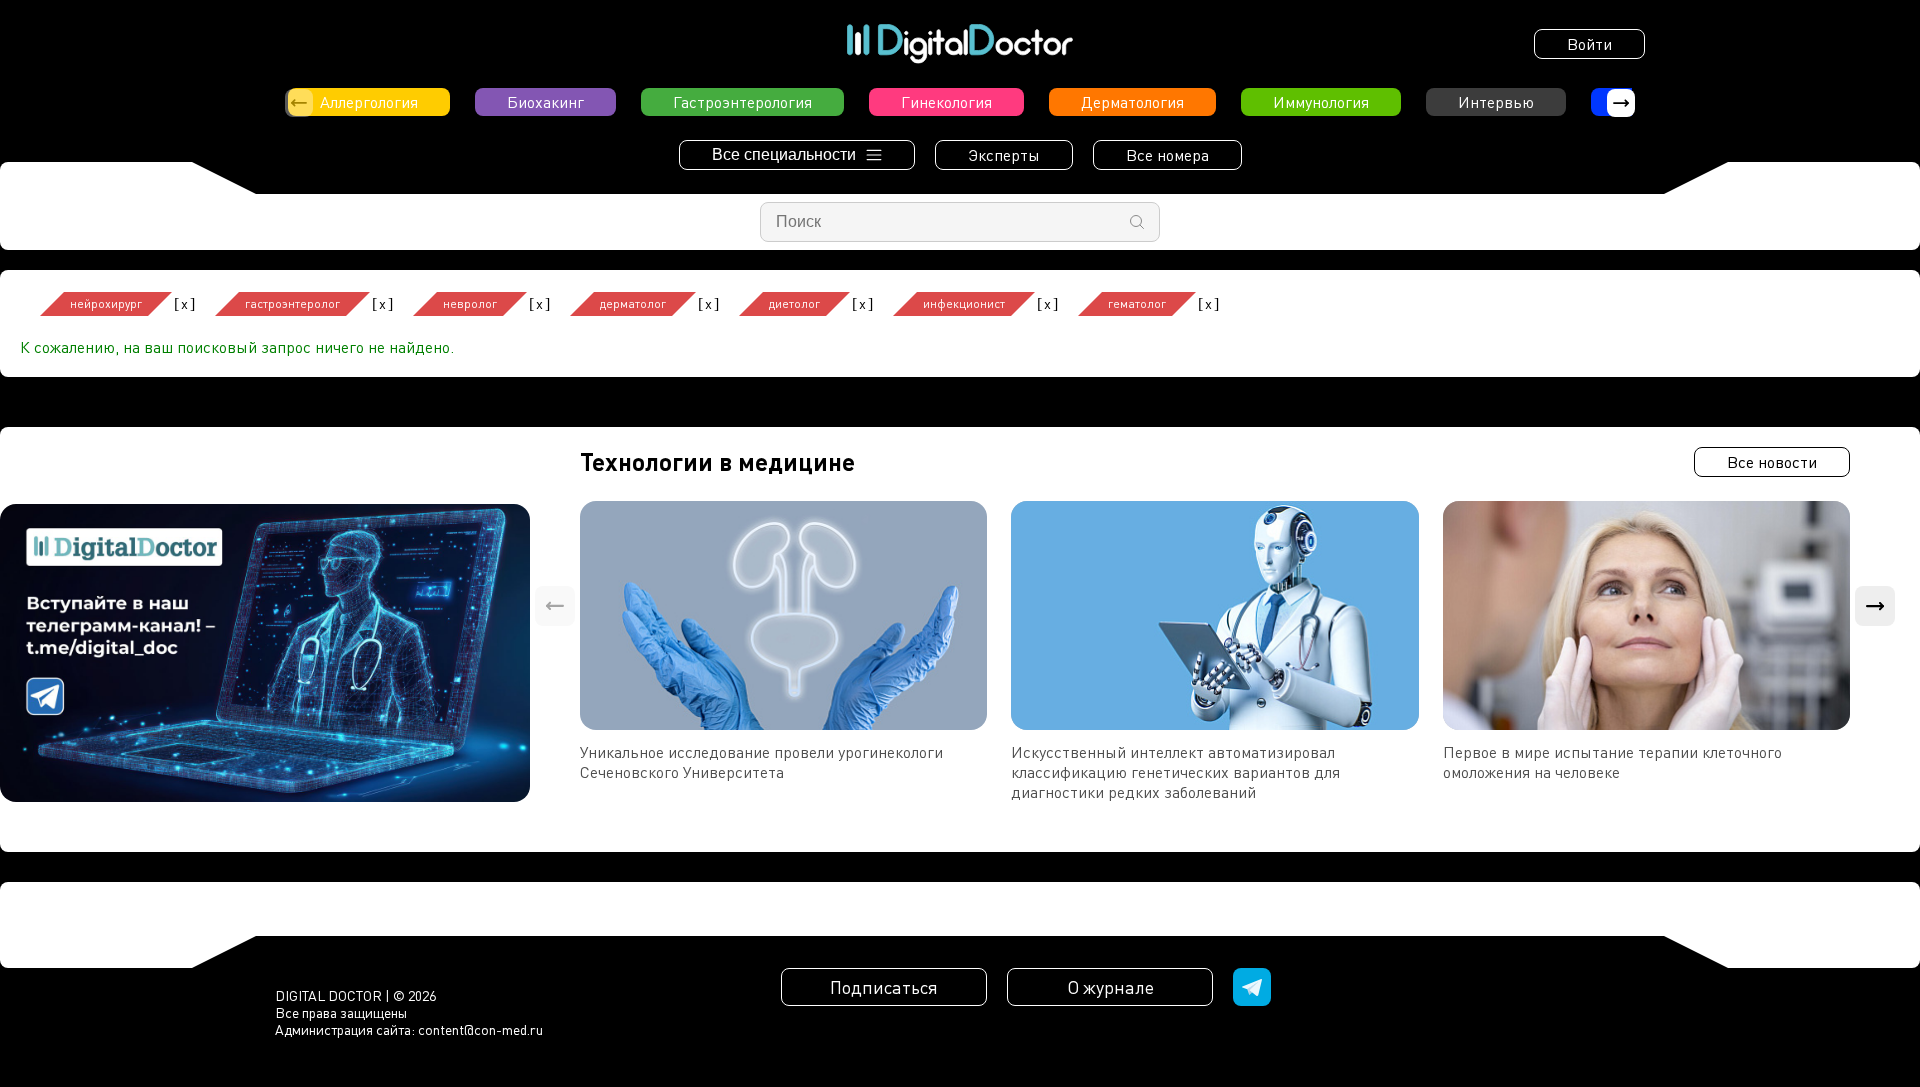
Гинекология (946, 102)
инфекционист (964, 303)
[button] (1621, 103)
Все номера (1167, 155)
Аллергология (369, 102)
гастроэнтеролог (292, 303)
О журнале (1110, 987)
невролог (470, 303)
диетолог (794, 303)
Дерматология (1132, 102)
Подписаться (884, 987)
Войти (1589, 44)
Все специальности (784, 154)
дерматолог (633, 303)
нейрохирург (106, 303)
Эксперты (1004, 155)
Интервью (1496, 102)
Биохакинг (545, 102)
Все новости (1772, 462)
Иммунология (1321, 102)
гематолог (1137, 303)
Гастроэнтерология (742, 102)
